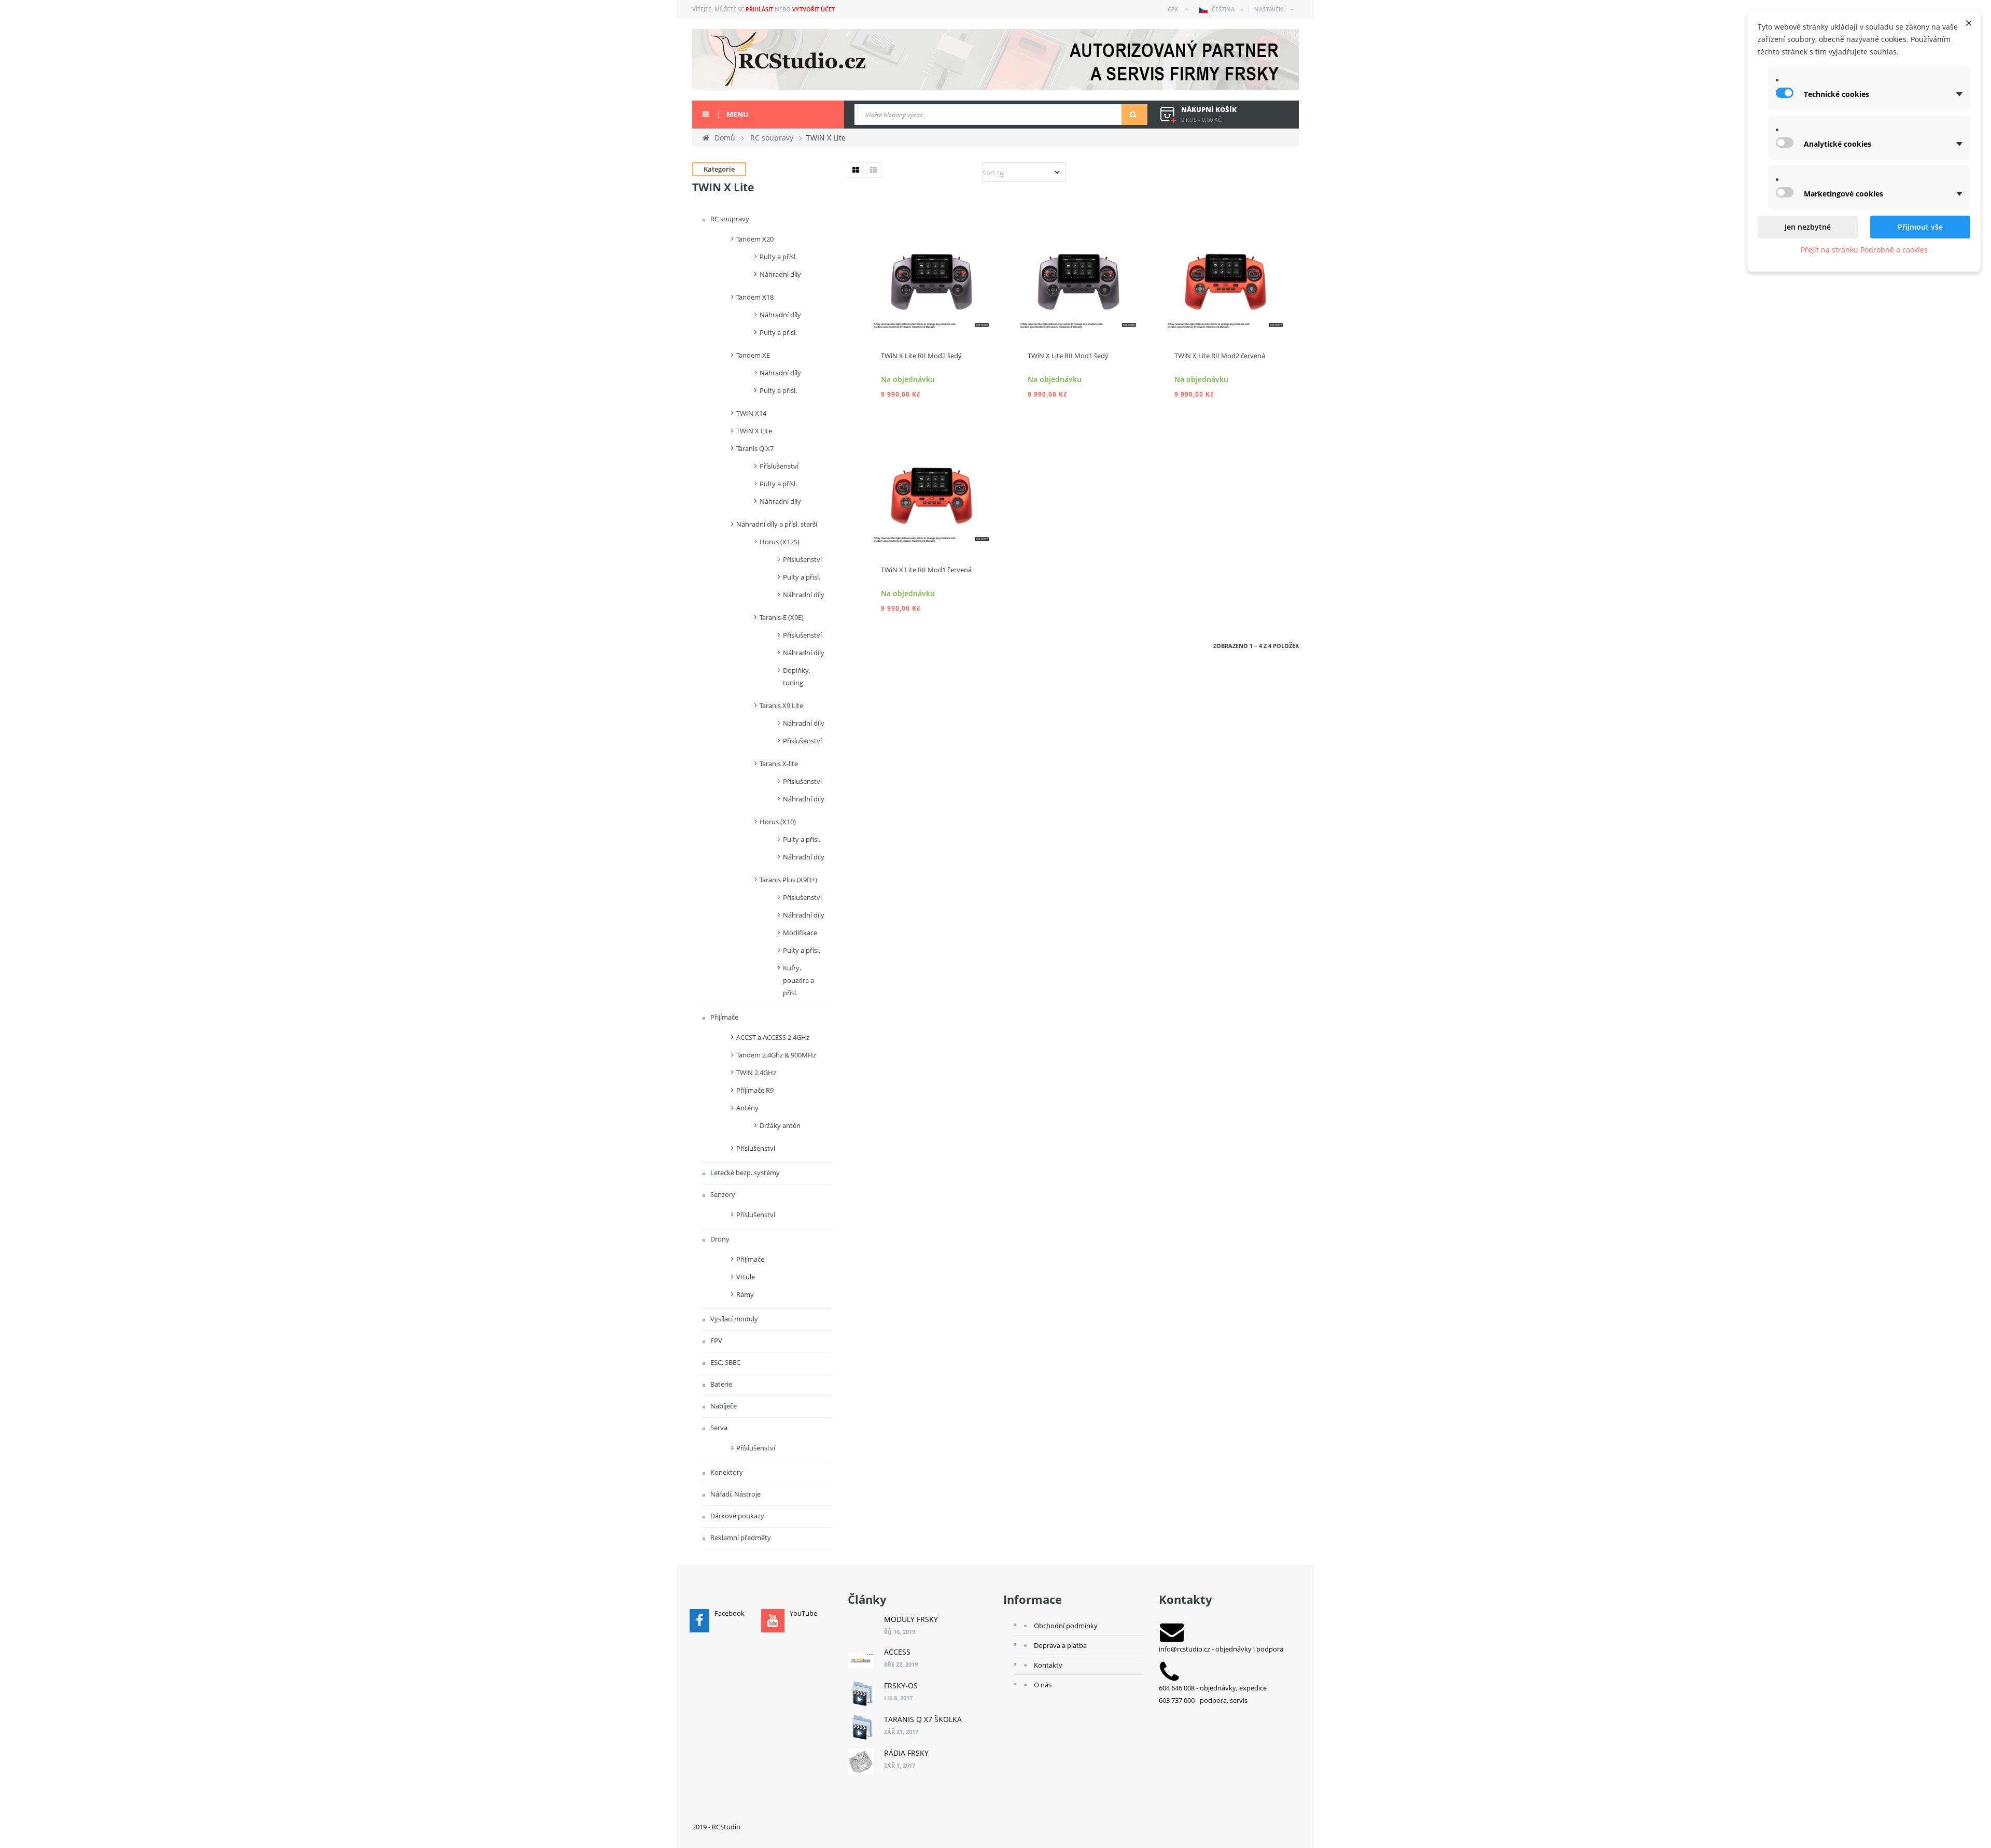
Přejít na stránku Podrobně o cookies (1864, 250)
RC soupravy (729, 219)
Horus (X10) (778, 822)
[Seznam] (874, 170)
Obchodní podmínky (1066, 1626)
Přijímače (724, 1017)
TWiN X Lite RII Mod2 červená (1220, 356)
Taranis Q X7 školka (923, 1719)
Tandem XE (753, 355)
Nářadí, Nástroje (735, 1494)
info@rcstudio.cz (1184, 1649)
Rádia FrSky (906, 1753)
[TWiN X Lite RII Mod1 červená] (931, 484)
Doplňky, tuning (797, 676)
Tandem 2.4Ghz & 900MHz (776, 1055)
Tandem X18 (755, 297)
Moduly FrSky (911, 1619)
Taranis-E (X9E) (782, 617)
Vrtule (746, 1277)
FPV (716, 1341)
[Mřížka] (856, 170)
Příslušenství (779, 466)
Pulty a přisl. (802, 577)
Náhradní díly (780, 274)
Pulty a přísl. (778, 257)
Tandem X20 (755, 239)
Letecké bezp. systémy (744, 1173)
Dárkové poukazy (737, 1516)
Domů (725, 138)
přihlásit (759, 9)
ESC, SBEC (725, 1362)
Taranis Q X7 (755, 448)
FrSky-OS (901, 1685)
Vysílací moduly (733, 1319)
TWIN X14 (751, 413)
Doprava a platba (1060, 1645)
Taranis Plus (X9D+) (788, 880)
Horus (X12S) (780, 542)
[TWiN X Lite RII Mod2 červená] (1225, 270)
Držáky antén (780, 1125)
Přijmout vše (1920, 227)
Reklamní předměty (740, 1537)
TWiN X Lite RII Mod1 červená (926, 570)
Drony (719, 1239)
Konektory (726, 1472)
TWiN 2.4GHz (756, 1073)
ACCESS (897, 1652)
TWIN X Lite (754, 431)
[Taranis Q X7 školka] (861, 1728)
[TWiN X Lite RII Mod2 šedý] (931, 270)
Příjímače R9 (755, 1090)
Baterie (720, 1384)
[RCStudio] (995, 59)
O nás (1043, 1685)
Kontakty (1048, 1665)
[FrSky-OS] (861, 1694)
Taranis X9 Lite (781, 706)
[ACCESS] (861, 1660)
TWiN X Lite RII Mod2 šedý (921, 356)
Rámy (745, 1294)
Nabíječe (723, 1406)
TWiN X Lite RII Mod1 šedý (1068, 356)
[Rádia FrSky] (861, 1761)
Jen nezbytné (1808, 227)
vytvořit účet (814, 9)
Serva (718, 1428)
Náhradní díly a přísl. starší (777, 524)
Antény (747, 1108)
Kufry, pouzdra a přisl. (798, 980)
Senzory (722, 1194)
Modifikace (800, 933)
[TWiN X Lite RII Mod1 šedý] (1078, 270)
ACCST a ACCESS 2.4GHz (773, 1037)
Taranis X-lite (779, 764)
